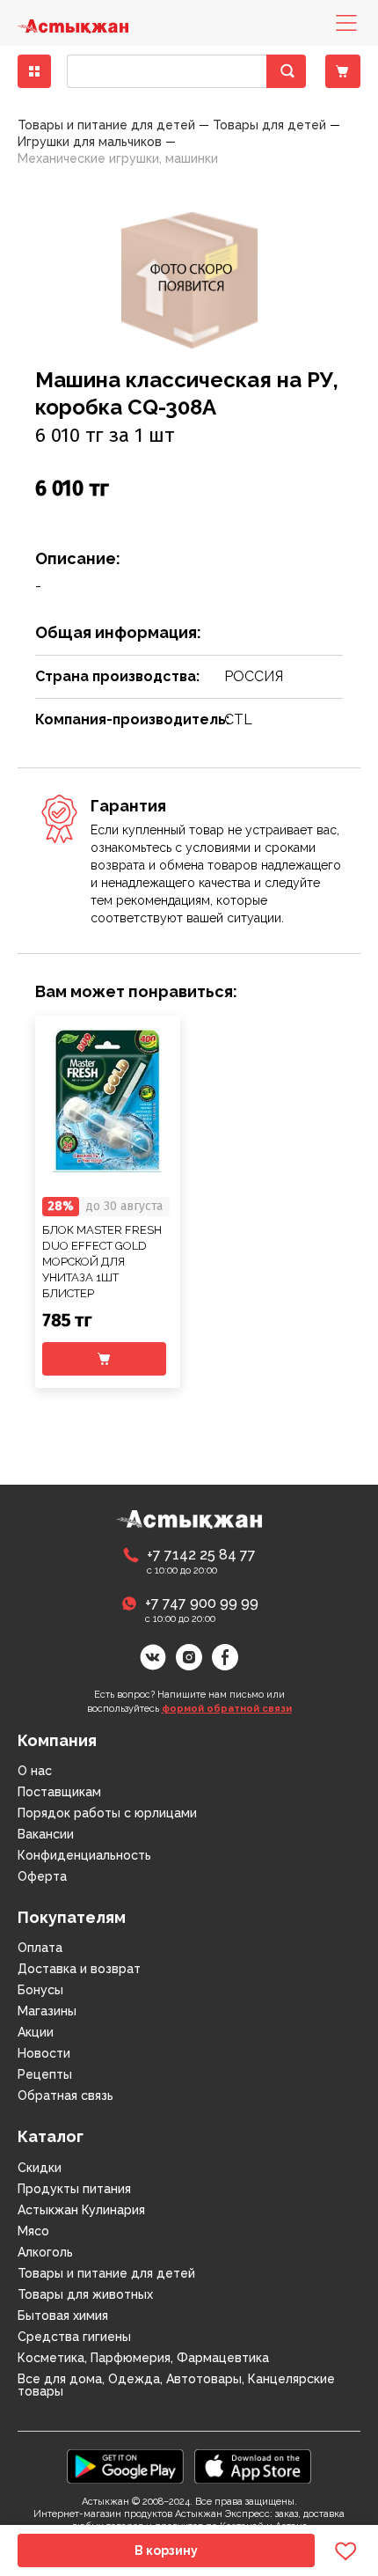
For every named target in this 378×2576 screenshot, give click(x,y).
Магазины (47, 2011)
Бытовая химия (63, 2315)
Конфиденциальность (84, 1855)
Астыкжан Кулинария (81, 2210)
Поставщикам (59, 1792)
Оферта (42, 1876)
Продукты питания (74, 2189)
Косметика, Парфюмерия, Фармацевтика (143, 2358)
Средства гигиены (74, 2337)
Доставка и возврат (79, 1969)
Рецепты (45, 2074)
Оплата (40, 1948)
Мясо (33, 2231)
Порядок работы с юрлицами (107, 1813)
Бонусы (40, 1990)
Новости (44, 2053)
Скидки (40, 2168)
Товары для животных (85, 2294)
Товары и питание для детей (106, 2273)
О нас (35, 1771)
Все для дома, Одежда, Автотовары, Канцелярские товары (176, 2385)
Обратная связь (65, 2095)
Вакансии (46, 1834)
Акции (36, 2032)
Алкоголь (45, 2252)
